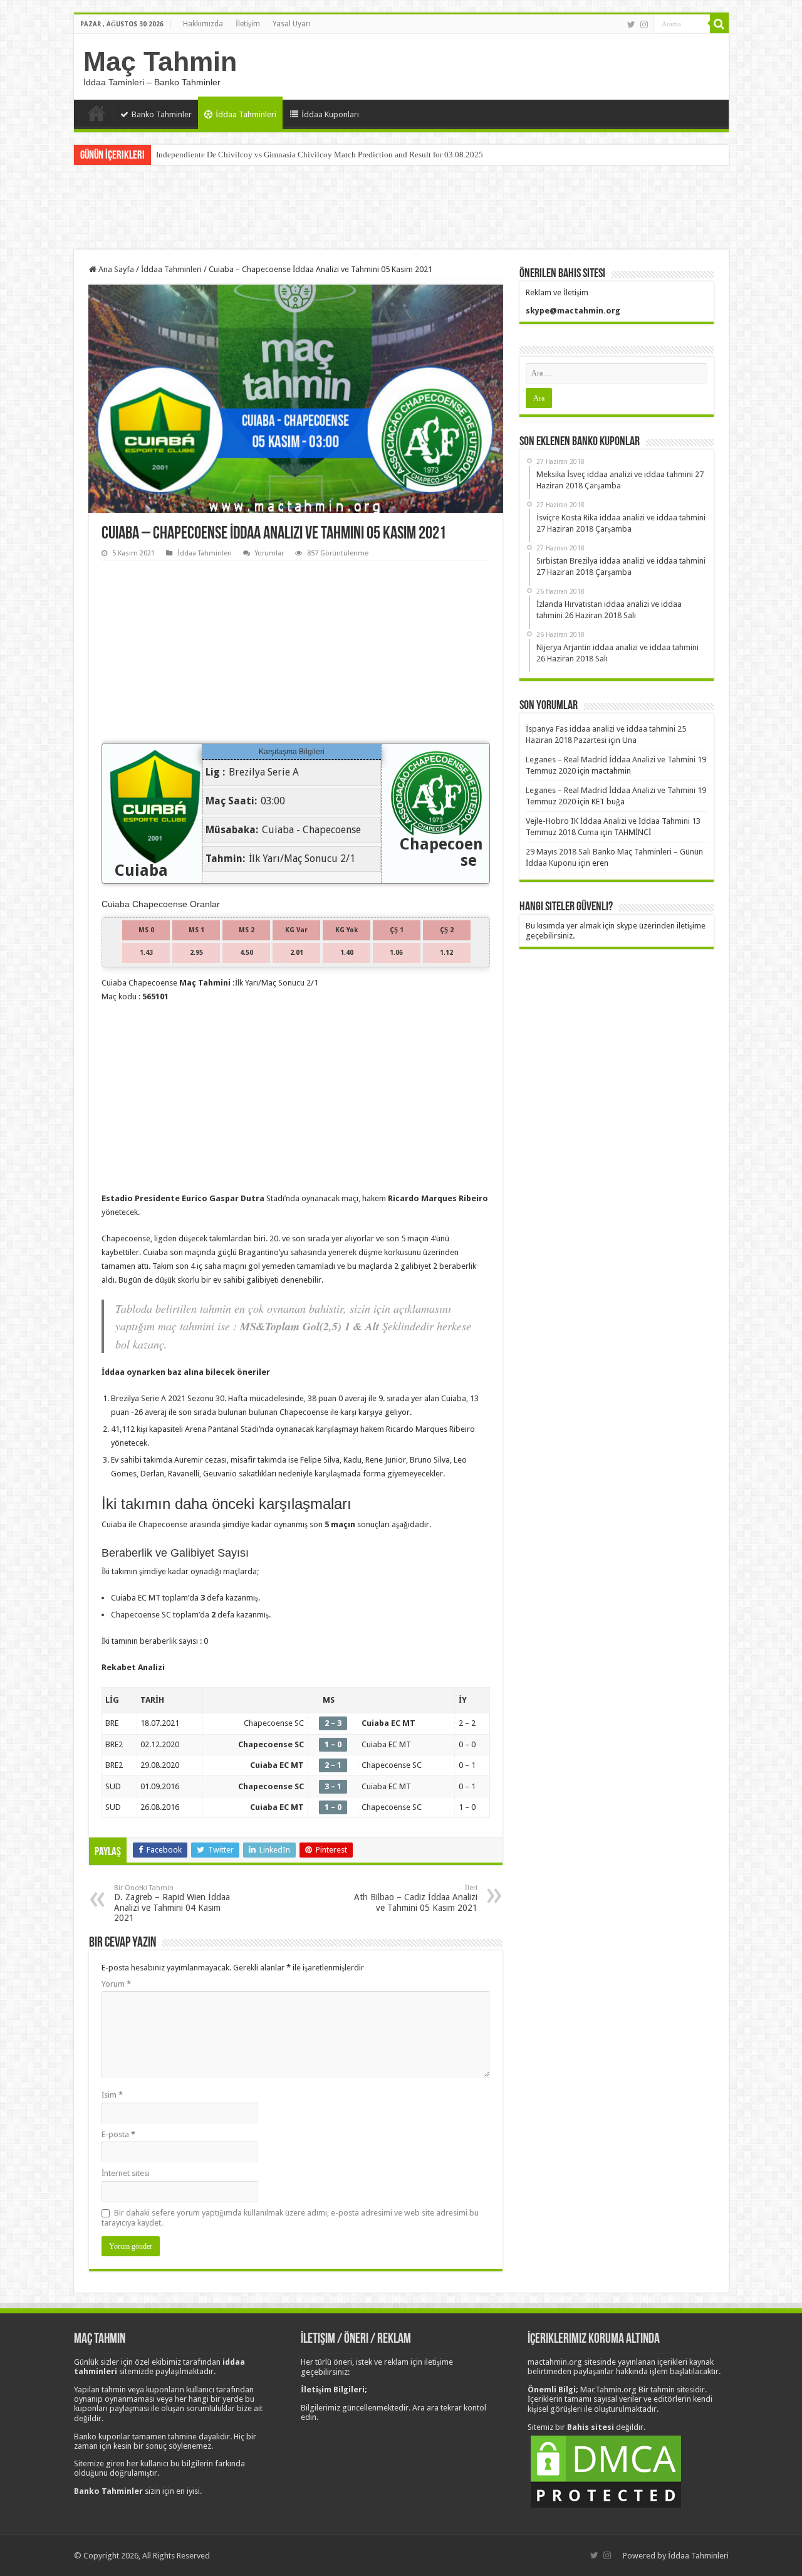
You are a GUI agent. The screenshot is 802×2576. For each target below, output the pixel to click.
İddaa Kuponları (330, 114)
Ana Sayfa (96, 113)
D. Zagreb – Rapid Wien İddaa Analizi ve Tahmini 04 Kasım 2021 (172, 1903)
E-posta (118, 2134)
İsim (112, 2095)
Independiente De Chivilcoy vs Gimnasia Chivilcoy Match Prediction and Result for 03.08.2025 (320, 155)
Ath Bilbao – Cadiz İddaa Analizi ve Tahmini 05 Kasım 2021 (416, 1898)
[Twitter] (631, 24)
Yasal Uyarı (292, 24)
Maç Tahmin (160, 61)
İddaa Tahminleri (246, 114)
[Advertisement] (401, 209)
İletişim (248, 24)
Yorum (116, 1984)
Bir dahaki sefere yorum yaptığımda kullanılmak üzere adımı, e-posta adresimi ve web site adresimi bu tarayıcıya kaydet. (290, 2218)
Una (629, 740)
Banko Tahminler (162, 114)
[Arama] (719, 24)
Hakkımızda (203, 24)
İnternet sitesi (126, 2173)
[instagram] (644, 24)
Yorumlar (269, 553)
